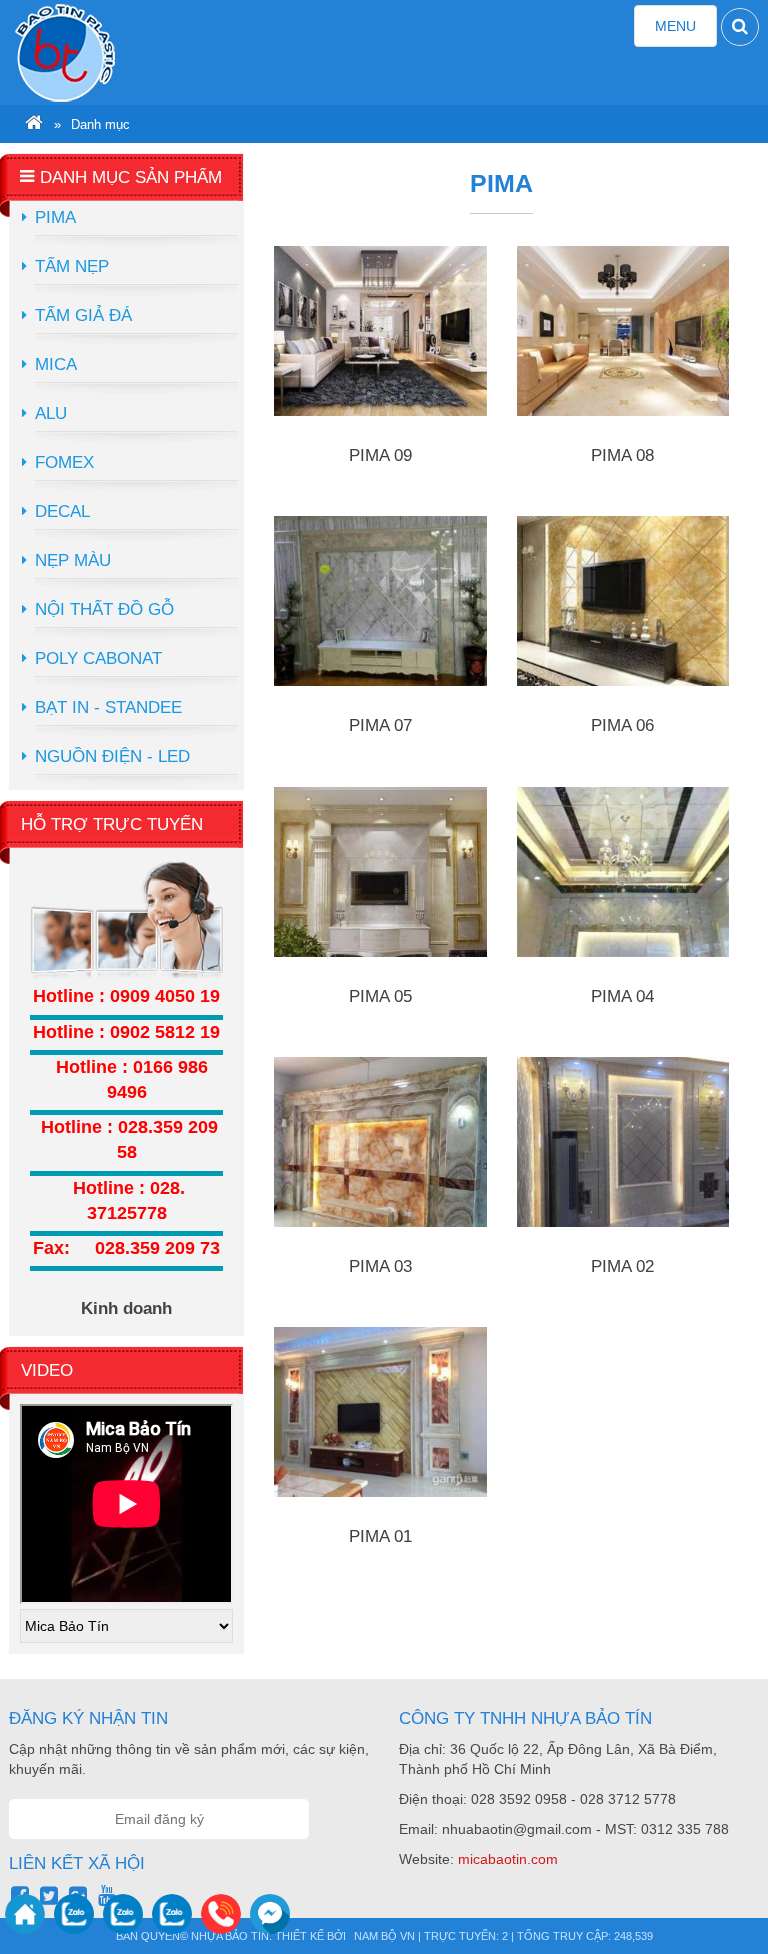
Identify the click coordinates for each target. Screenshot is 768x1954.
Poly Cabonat (98, 658)
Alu (51, 413)
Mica (56, 364)
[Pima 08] (623, 331)
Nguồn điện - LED (112, 756)
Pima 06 (622, 725)
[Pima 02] (623, 1142)
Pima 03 (380, 1266)
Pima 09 (380, 455)
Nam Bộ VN (384, 1936)
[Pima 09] (380, 331)
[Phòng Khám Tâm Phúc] (103, 52)
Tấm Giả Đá (83, 315)
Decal (62, 511)
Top (720, 1899)
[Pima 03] (380, 1142)
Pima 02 (622, 1266)
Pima (55, 217)
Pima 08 (622, 455)
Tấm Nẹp (72, 266)
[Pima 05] (380, 872)
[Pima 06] (623, 601)
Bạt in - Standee (108, 707)
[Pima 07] (380, 601)
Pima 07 (380, 725)
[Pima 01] (380, 1412)
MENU (685, 32)
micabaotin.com (508, 1859)
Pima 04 (622, 996)
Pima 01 (380, 1536)
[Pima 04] (623, 872)
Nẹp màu (73, 560)
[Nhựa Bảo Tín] (34, 125)
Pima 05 (380, 996)
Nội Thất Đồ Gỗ (104, 609)
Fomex (64, 462)
